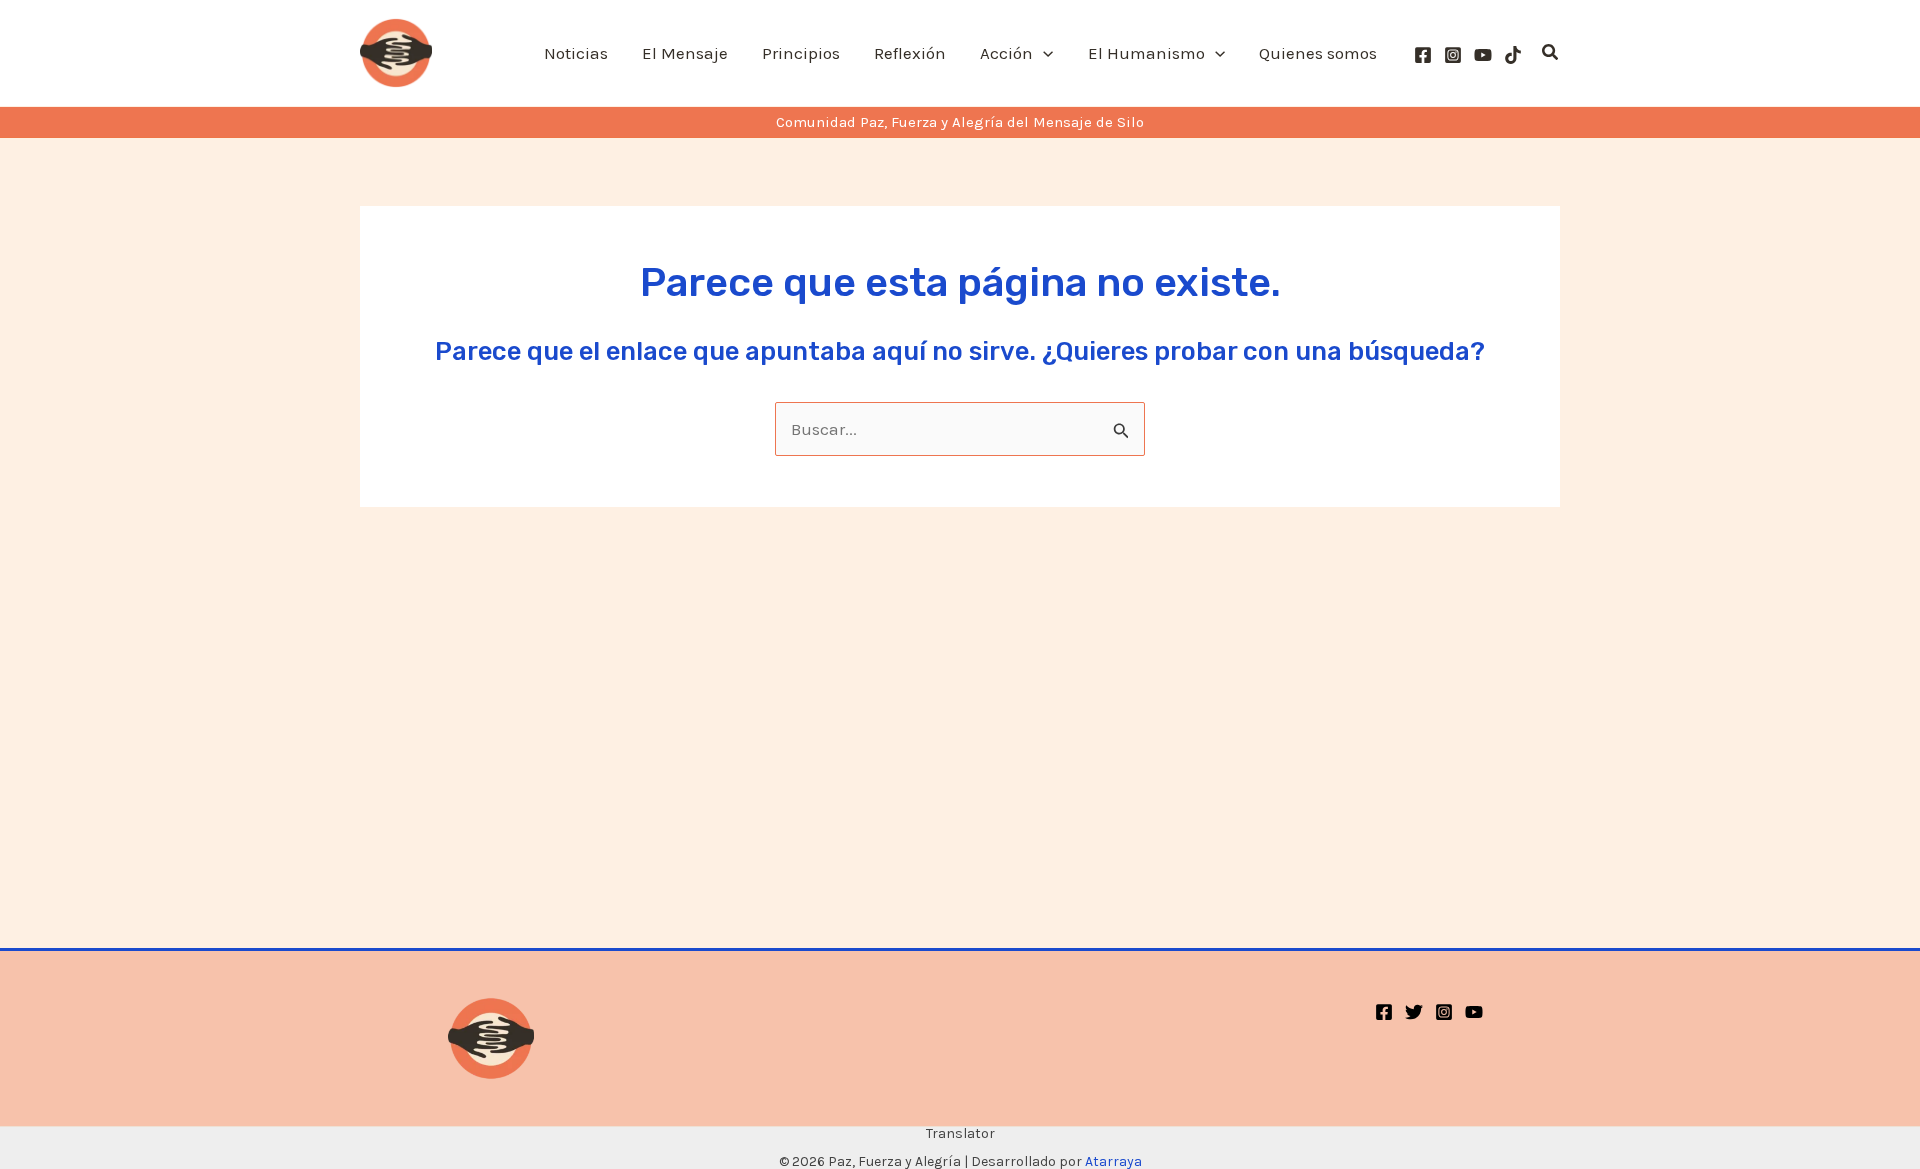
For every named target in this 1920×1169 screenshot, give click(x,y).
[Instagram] (1453, 55)
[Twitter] (1414, 1012)
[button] (1043, 53)
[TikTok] (1513, 55)
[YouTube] (1483, 55)
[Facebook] (1423, 55)
